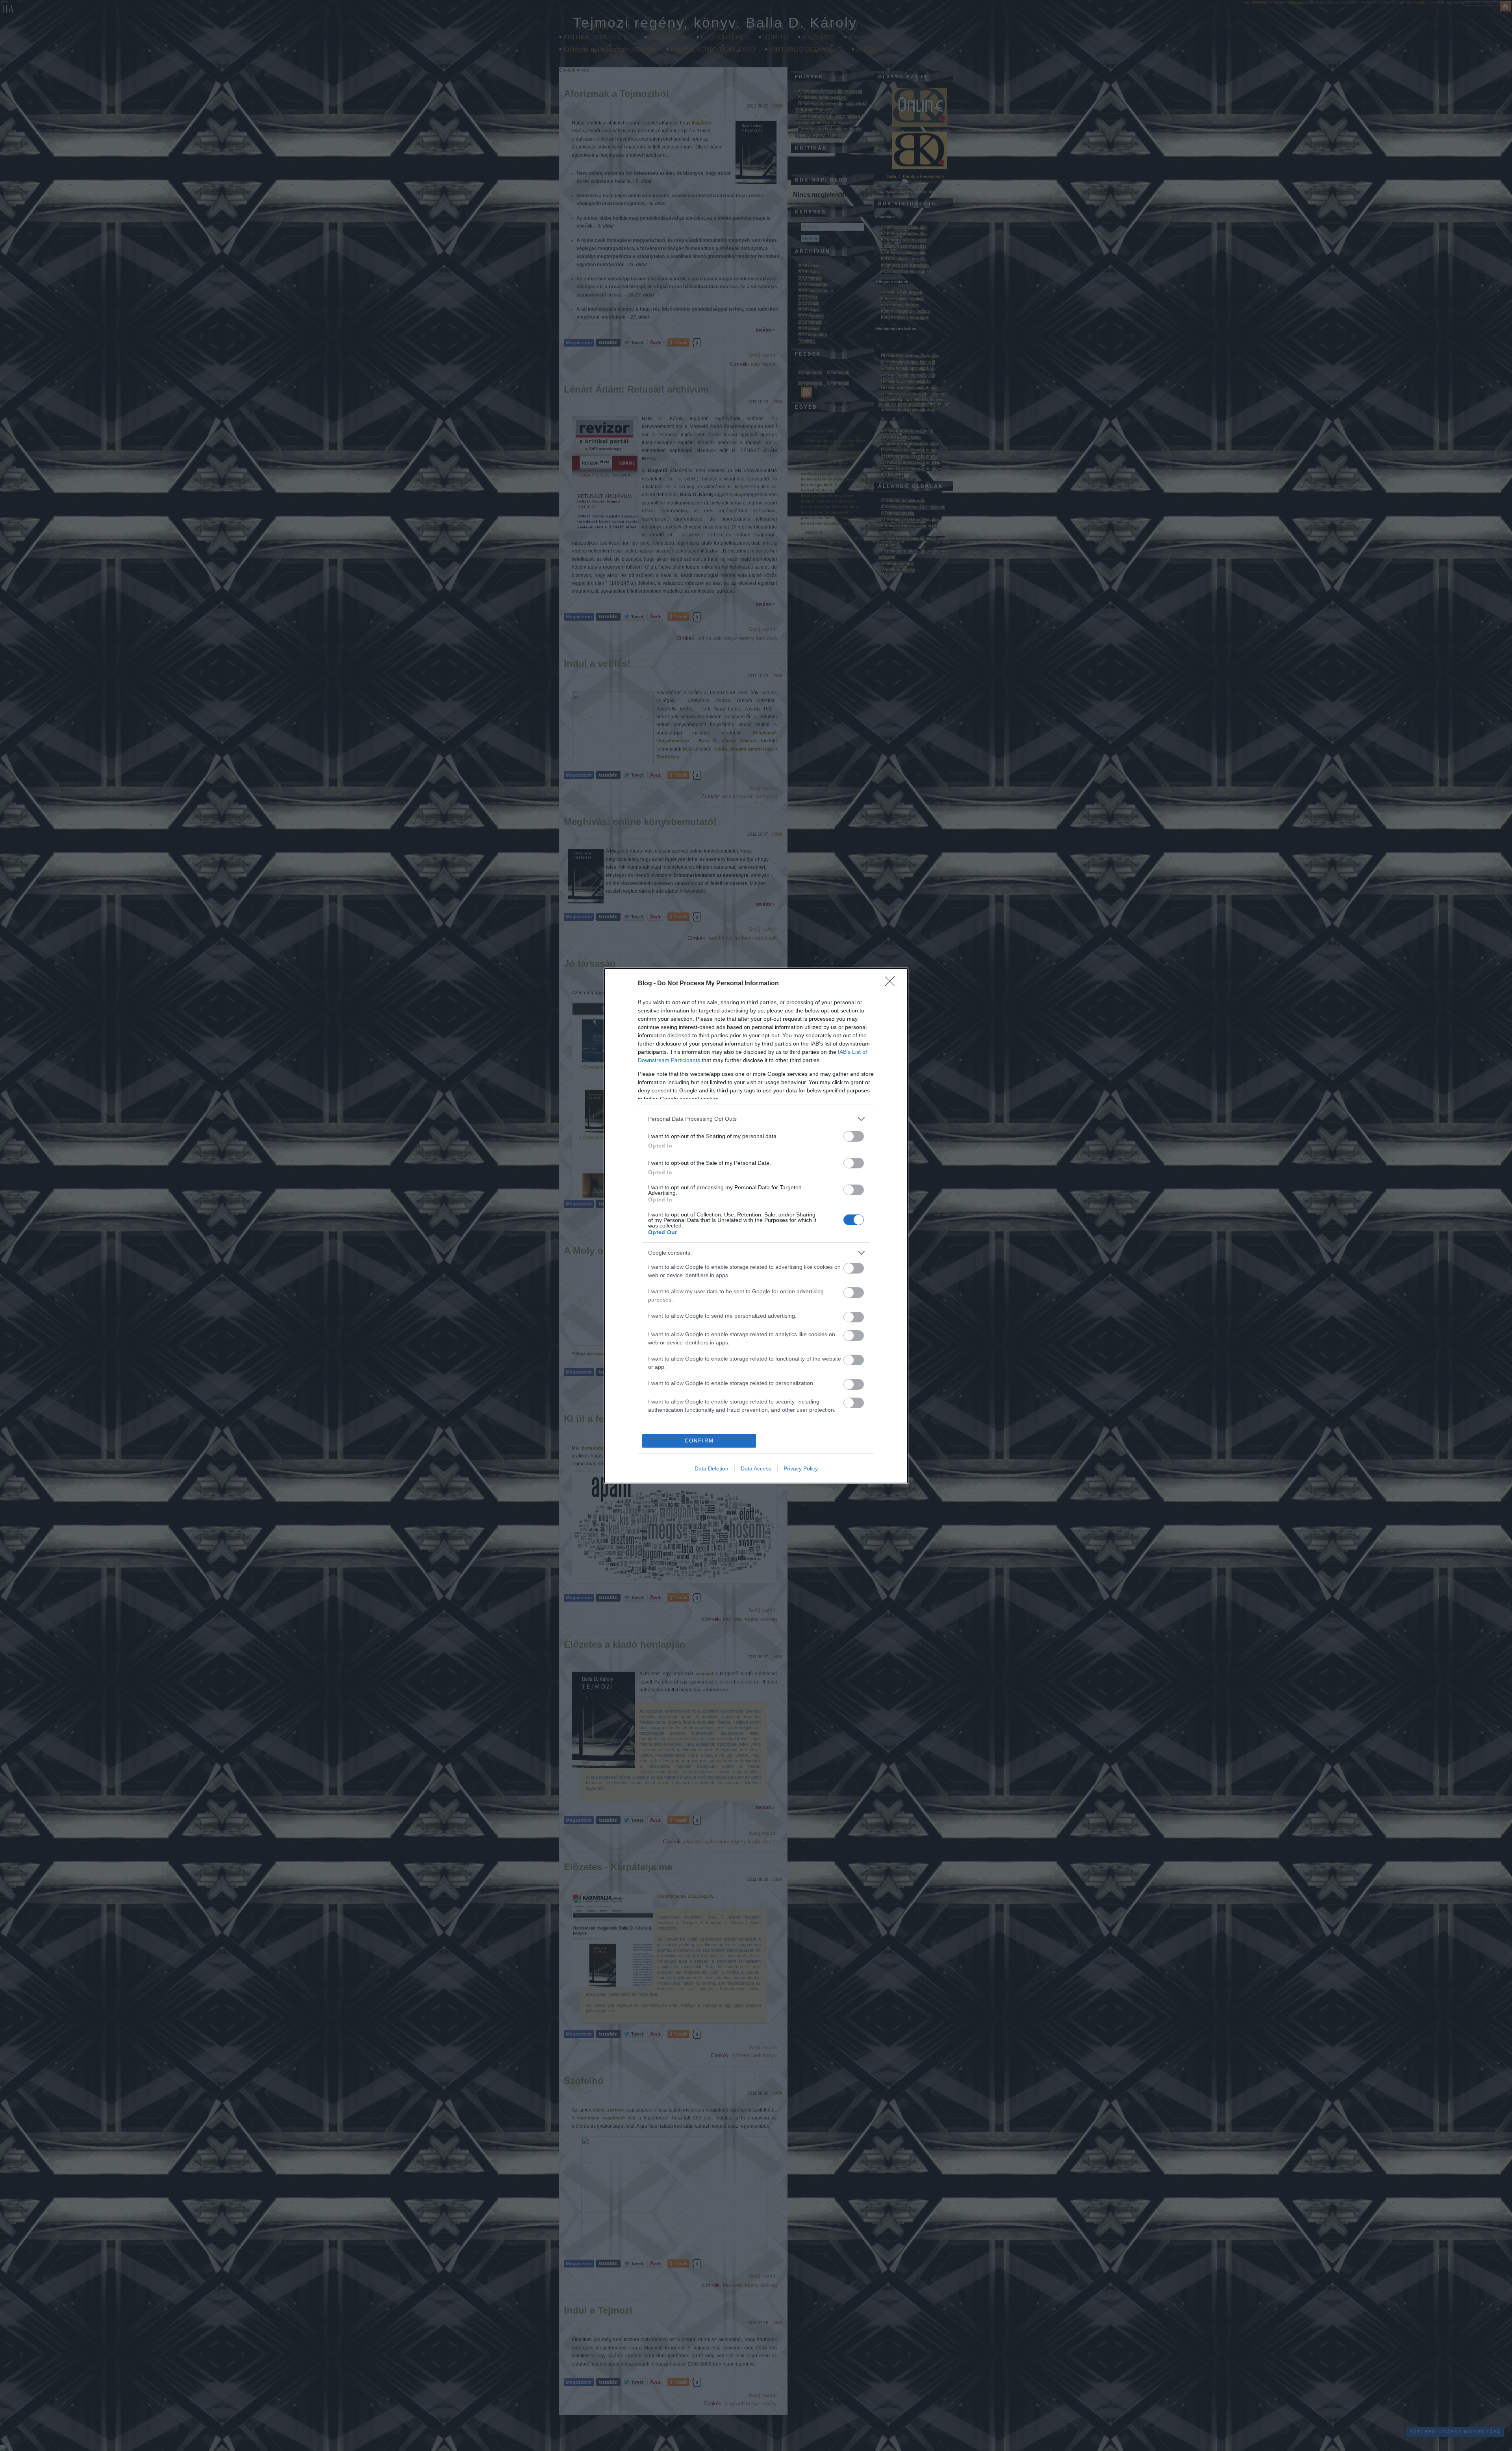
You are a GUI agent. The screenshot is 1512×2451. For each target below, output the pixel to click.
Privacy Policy (801, 1468)
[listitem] (756, 1119)
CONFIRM (699, 1441)
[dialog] (756, 1226)
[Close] (892, 984)
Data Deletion (712, 1468)
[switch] (854, 1136)
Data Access (756, 1468)
